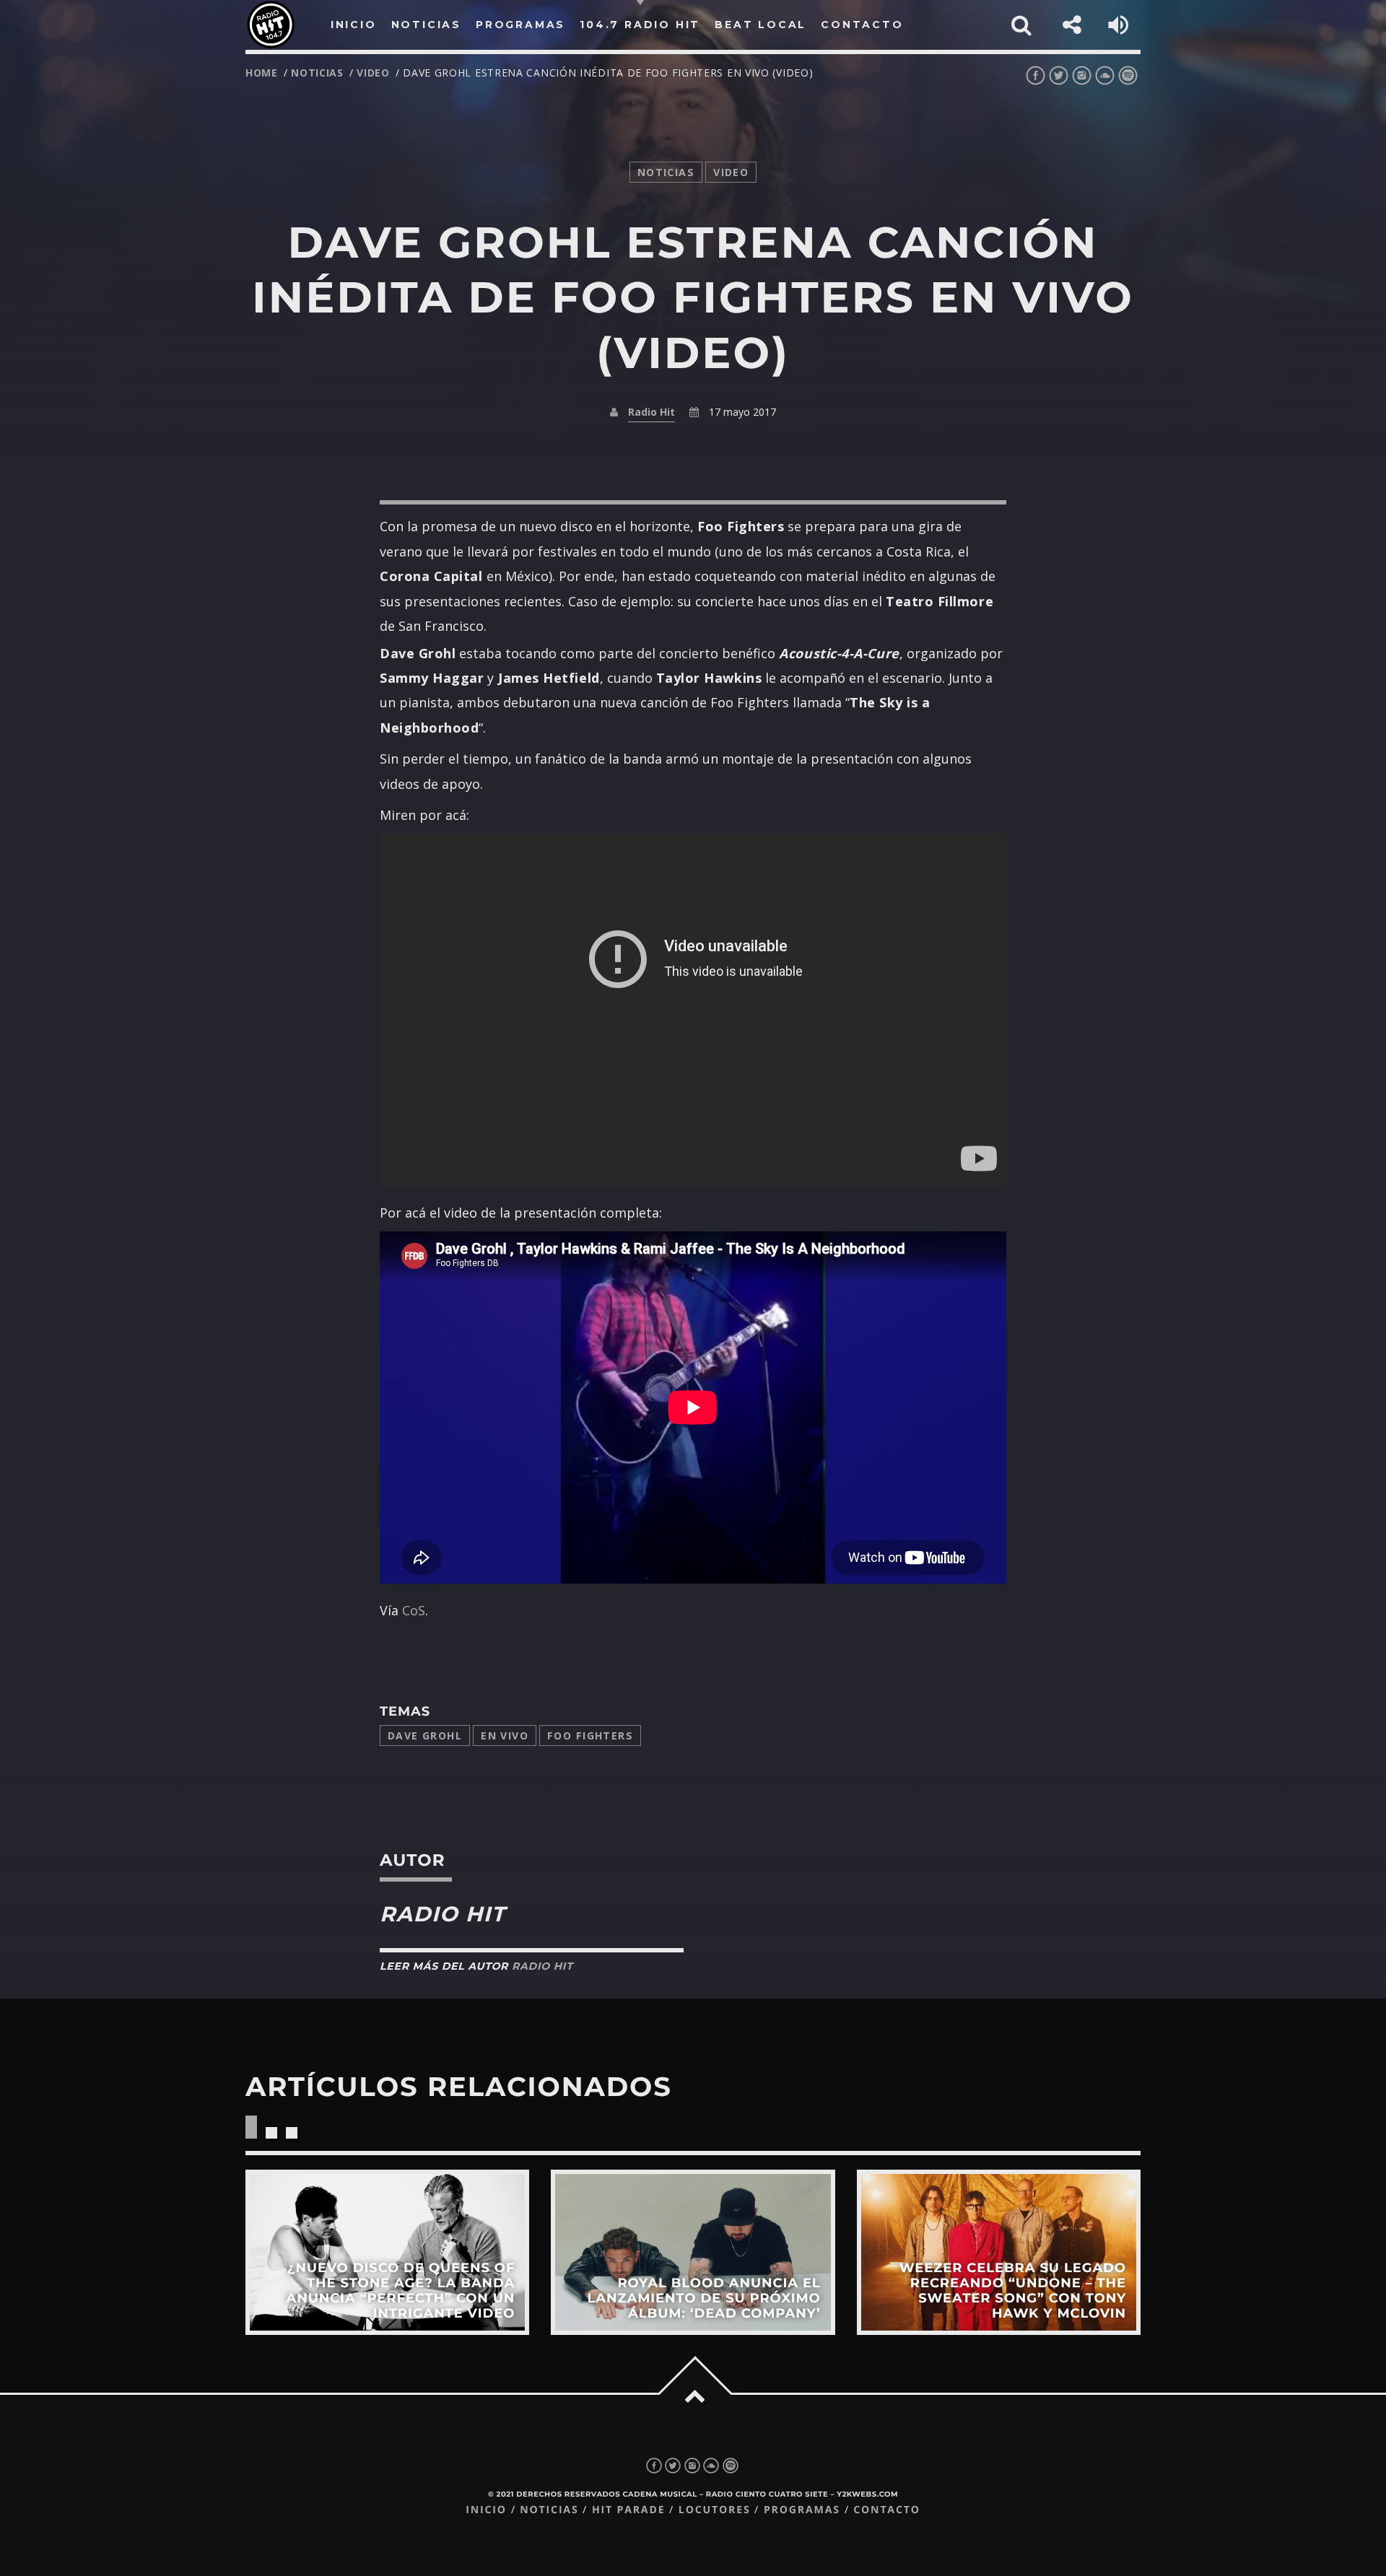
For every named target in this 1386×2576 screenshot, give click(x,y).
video (373, 73)
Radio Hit (651, 412)
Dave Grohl (425, 1735)
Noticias (549, 2510)
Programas (802, 2510)
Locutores (715, 2510)
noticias (317, 73)
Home (262, 73)
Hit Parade (628, 2510)
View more (387, 2252)
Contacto (887, 2510)
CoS (414, 1610)
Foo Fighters (590, 1735)
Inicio (486, 2510)
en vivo (505, 1735)
